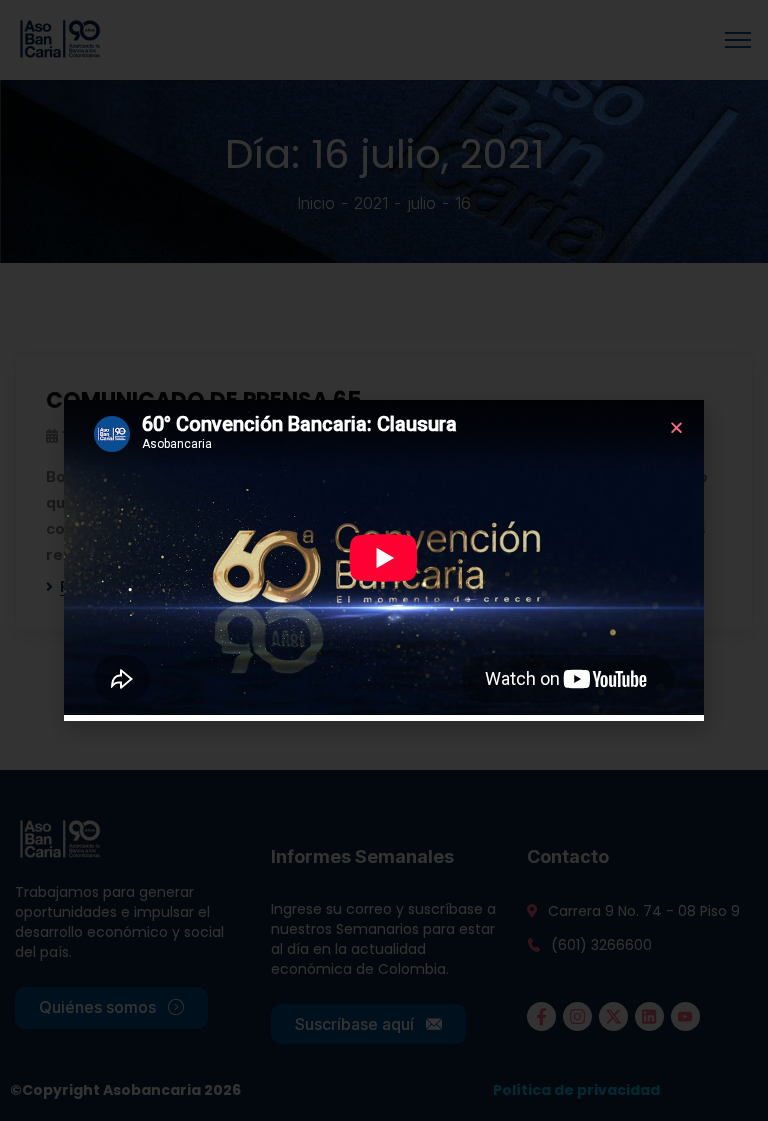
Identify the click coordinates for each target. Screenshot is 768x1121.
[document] (384, 560)
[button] (676, 427)
